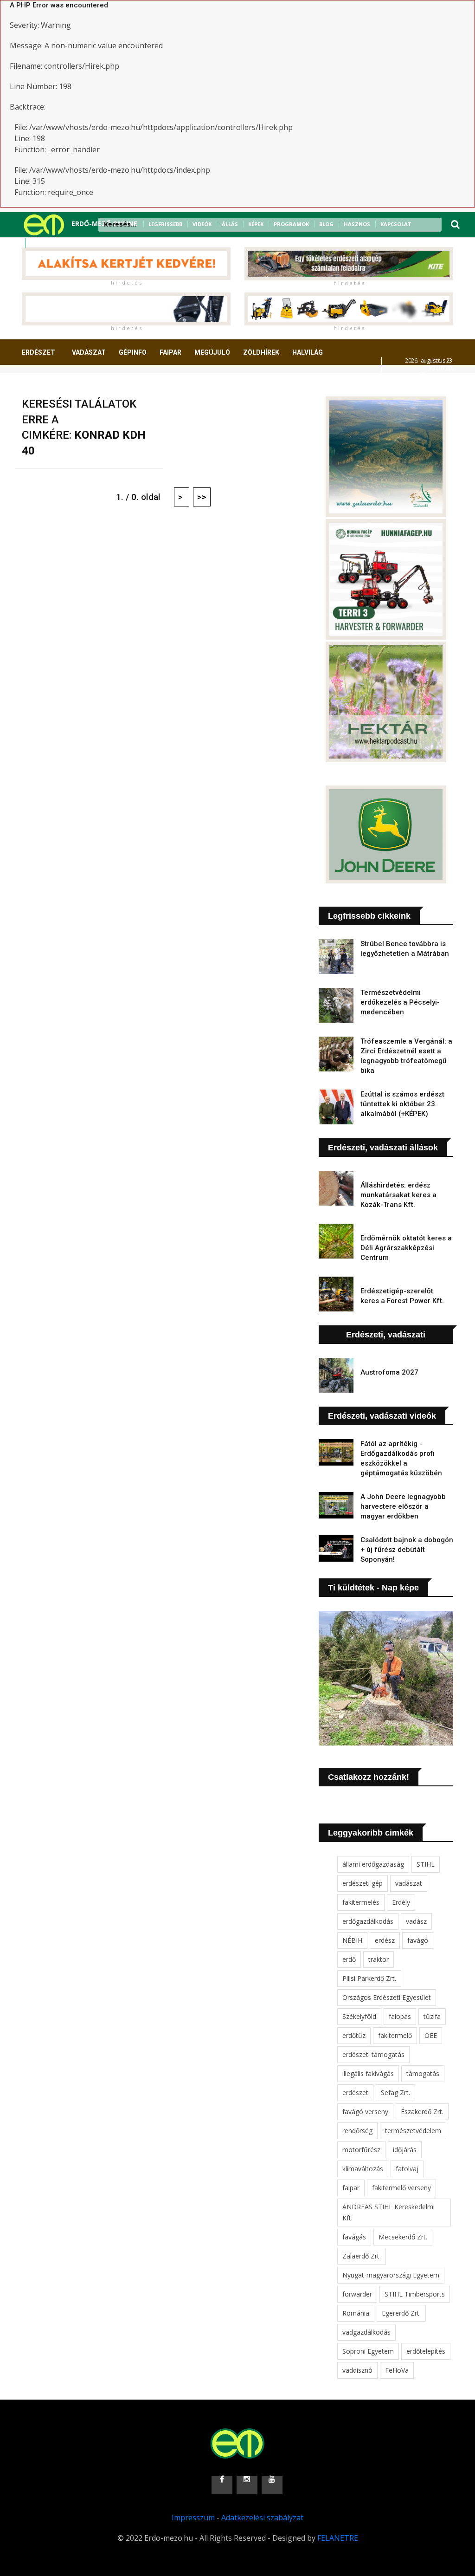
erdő (349, 1959)
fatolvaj (407, 2169)
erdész (385, 1940)
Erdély (401, 1902)
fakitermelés (361, 1902)
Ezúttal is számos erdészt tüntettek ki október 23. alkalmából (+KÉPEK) (402, 1104)
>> (202, 497)
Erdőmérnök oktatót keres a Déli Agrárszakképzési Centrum (406, 1248)
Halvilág (308, 352)
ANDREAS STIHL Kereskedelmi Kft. (388, 2212)
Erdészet (39, 352)
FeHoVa (397, 2370)
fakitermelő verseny (401, 2188)
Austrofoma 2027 (389, 1372)
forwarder (357, 2294)
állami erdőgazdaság (373, 1864)
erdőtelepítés (426, 2351)
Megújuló (212, 352)
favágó (418, 1940)
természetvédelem (413, 2131)
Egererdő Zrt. (401, 2313)
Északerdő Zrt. (422, 2112)
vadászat (409, 1883)
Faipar (170, 352)
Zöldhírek (261, 352)
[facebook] (36, 243)
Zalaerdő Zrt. (362, 2256)
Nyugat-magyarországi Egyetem (391, 2275)
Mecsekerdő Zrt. (403, 2237)
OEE (431, 2035)
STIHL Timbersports (415, 2294)
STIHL (426, 1864)
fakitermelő (395, 2035)
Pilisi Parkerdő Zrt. (369, 1978)
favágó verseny (365, 2112)
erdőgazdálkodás (368, 1921)
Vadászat (89, 352)
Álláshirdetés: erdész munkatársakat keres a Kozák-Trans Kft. (398, 1195)
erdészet (355, 2093)
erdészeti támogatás (373, 2054)
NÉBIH (352, 1940)
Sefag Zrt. (395, 2093)
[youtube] (60, 243)
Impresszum (193, 2518)
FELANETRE (338, 2538)
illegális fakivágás (368, 2073)
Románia (356, 2313)
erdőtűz (354, 2035)
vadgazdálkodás (366, 2332)
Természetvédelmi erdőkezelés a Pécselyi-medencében (400, 1002)
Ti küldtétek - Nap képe (373, 1588)
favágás (354, 2237)
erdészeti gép (363, 1883)
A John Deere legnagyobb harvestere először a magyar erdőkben (403, 1506)
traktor (379, 1959)
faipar (351, 2188)
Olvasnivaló (116, 387)
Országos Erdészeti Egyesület (387, 1997)
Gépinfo (133, 352)
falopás (400, 2016)
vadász (416, 1921)
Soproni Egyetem (368, 2351)
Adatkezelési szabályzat (262, 2518)
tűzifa (432, 2016)
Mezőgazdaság (55, 387)
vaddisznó (357, 2370)
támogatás (423, 2073)
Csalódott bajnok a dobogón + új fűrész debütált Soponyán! (407, 1550)
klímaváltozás (363, 2169)
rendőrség (357, 2131)
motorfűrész (361, 2150)
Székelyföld (359, 2016)
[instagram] (48, 243)
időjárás (405, 2150)
